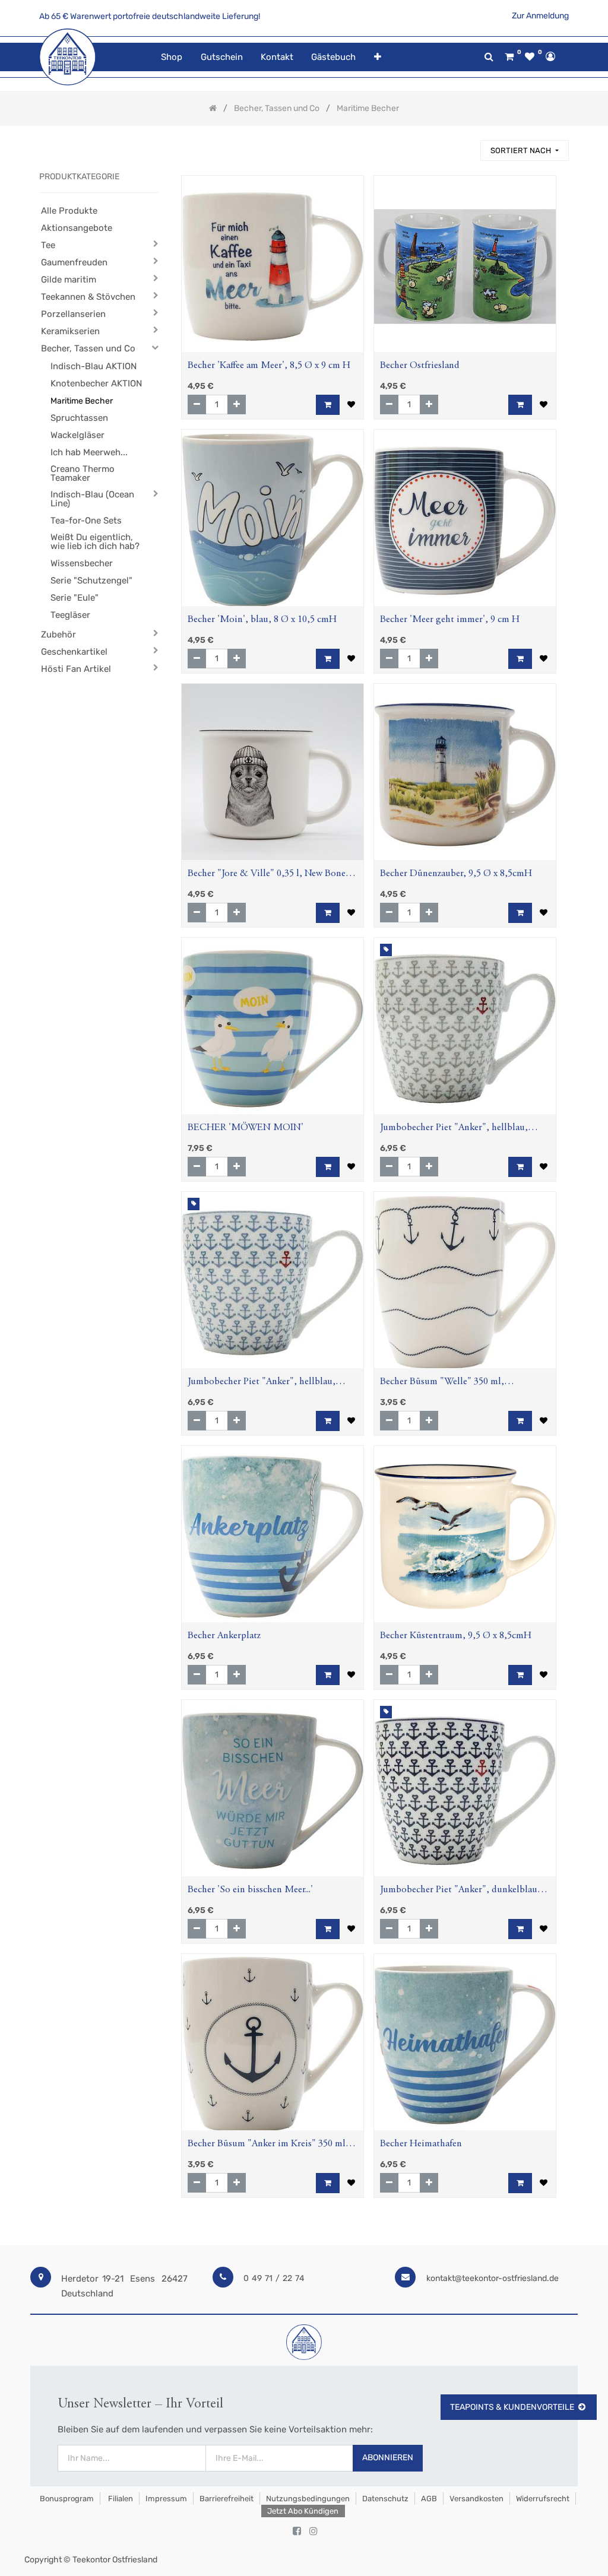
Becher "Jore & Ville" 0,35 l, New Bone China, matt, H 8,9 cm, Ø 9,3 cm (267, 875)
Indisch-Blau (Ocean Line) (92, 499)
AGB (429, 2499)
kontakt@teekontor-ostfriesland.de (493, 2278)
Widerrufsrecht (543, 2499)
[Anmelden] (550, 56)
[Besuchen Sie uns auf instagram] (313, 2531)
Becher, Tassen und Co (88, 348)
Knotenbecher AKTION (96, 383)
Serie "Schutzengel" (91, 580)
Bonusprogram (66, 2499)
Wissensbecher (82, 563)
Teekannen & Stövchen (88, 297)
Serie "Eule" (75, 598)
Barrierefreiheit (227, 2499)
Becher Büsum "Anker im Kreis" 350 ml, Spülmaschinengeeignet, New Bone (268, 2145)
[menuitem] (172, 57)
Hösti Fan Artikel (76, 669)
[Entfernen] (197, 405)
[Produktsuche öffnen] (489, 57)
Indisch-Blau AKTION (94, 366)
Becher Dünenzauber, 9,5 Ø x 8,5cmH (456, 874)
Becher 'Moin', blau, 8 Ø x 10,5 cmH (262, 620)
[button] (377, 57)
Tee (48, 245)
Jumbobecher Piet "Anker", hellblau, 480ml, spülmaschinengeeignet (454, 1129)
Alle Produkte (69, 211)
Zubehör (58, 635)
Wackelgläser (77, 435)
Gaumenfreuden (74, 262)
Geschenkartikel (74, 652)
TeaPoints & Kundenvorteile (512, 2407)
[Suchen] (466, 145)
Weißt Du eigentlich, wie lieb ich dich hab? (95, 542)
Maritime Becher (82, 401)
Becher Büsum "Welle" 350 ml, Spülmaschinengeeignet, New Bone (452, 1383)
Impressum (166, 2499)
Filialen (120, 2499)
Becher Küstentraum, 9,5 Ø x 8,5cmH (456, 1636)
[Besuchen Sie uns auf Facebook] (297, 2531)
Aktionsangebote (77, 228)
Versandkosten (476, 2499)
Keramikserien (70, 331)
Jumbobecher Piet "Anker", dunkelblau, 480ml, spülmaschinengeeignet (460, 1891)
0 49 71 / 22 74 (274, 2278)
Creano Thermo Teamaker (83, 473)
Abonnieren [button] (388, 2458)
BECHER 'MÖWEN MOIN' (246, 1128)
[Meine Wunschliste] (530, 57)
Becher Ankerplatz (224, 1636)
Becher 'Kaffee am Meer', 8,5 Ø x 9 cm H (269, 366)
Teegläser (70, 615)
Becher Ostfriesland (420, 366)
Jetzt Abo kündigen (303, 2511)
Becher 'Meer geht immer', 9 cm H (450, 620)
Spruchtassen (79, 418)
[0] (509, 57)
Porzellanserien (73, 314)
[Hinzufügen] (237, 405)
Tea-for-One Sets (86, 521)
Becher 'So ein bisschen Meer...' (250, 1890)
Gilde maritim (69, 280)
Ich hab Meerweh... (89, 452)
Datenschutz (385, 2499)
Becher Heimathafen (421, 2144)
